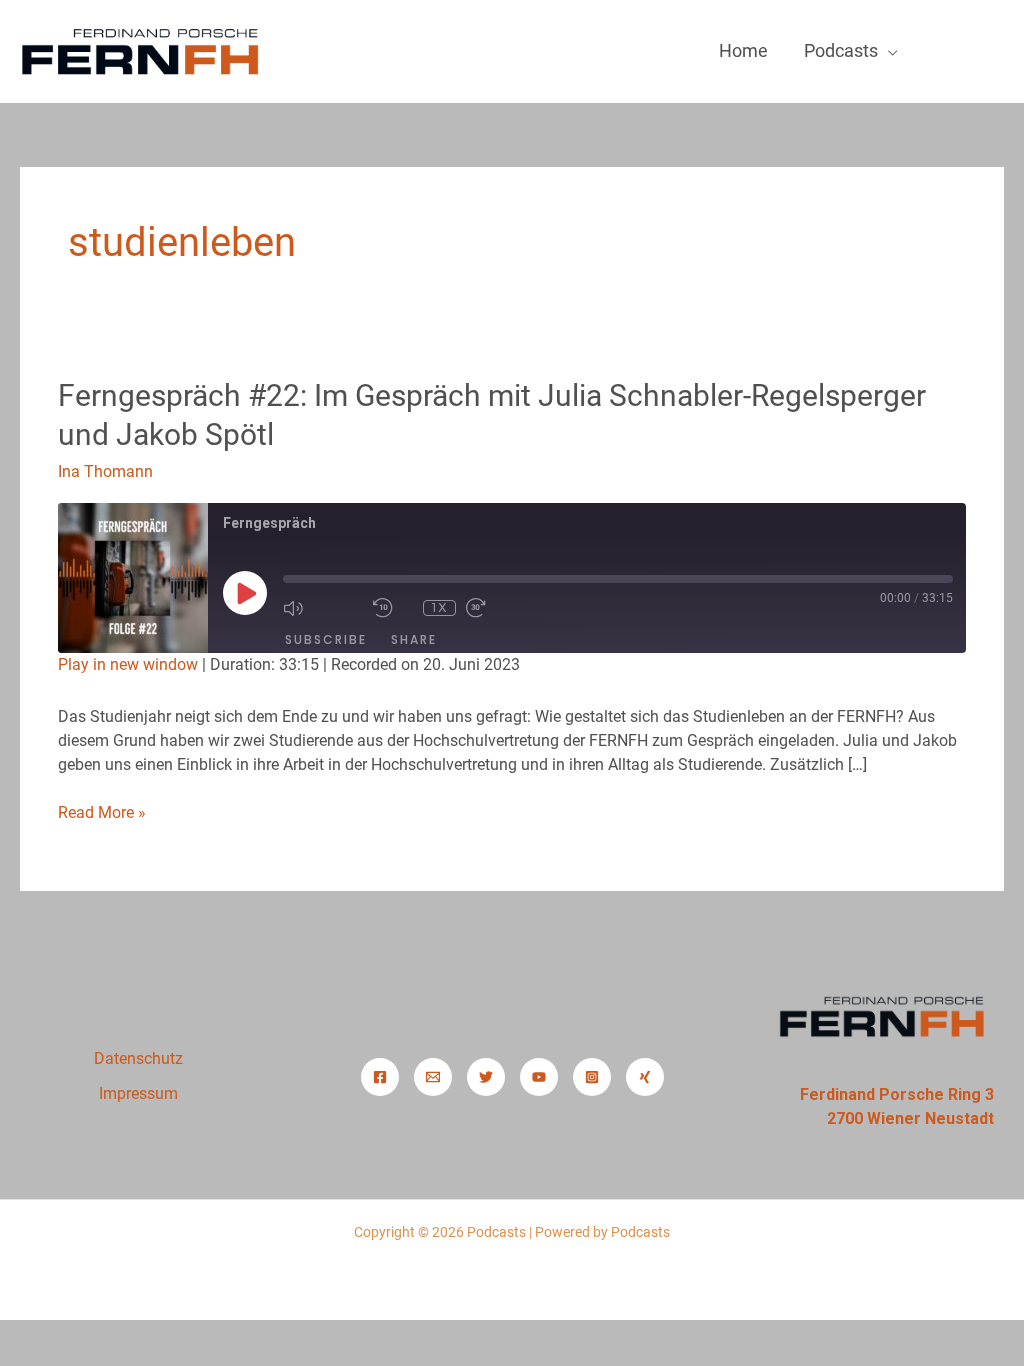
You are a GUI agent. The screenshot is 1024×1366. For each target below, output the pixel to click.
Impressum (138, 1093)
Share (414, 639)
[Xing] (645, 1077)
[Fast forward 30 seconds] (506, 608)
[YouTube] (539, 1077)
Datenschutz (138, 1058)
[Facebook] (380, 1077)
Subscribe (326, 639)
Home (743, 50)
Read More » (102, 811)
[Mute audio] (323, 608)
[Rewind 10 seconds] (393, 608)
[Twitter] (486, 1077)
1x (440, 607)
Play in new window (128, 664)
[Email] (433, 1077)
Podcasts (841, 50)
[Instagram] (592, 1077)
